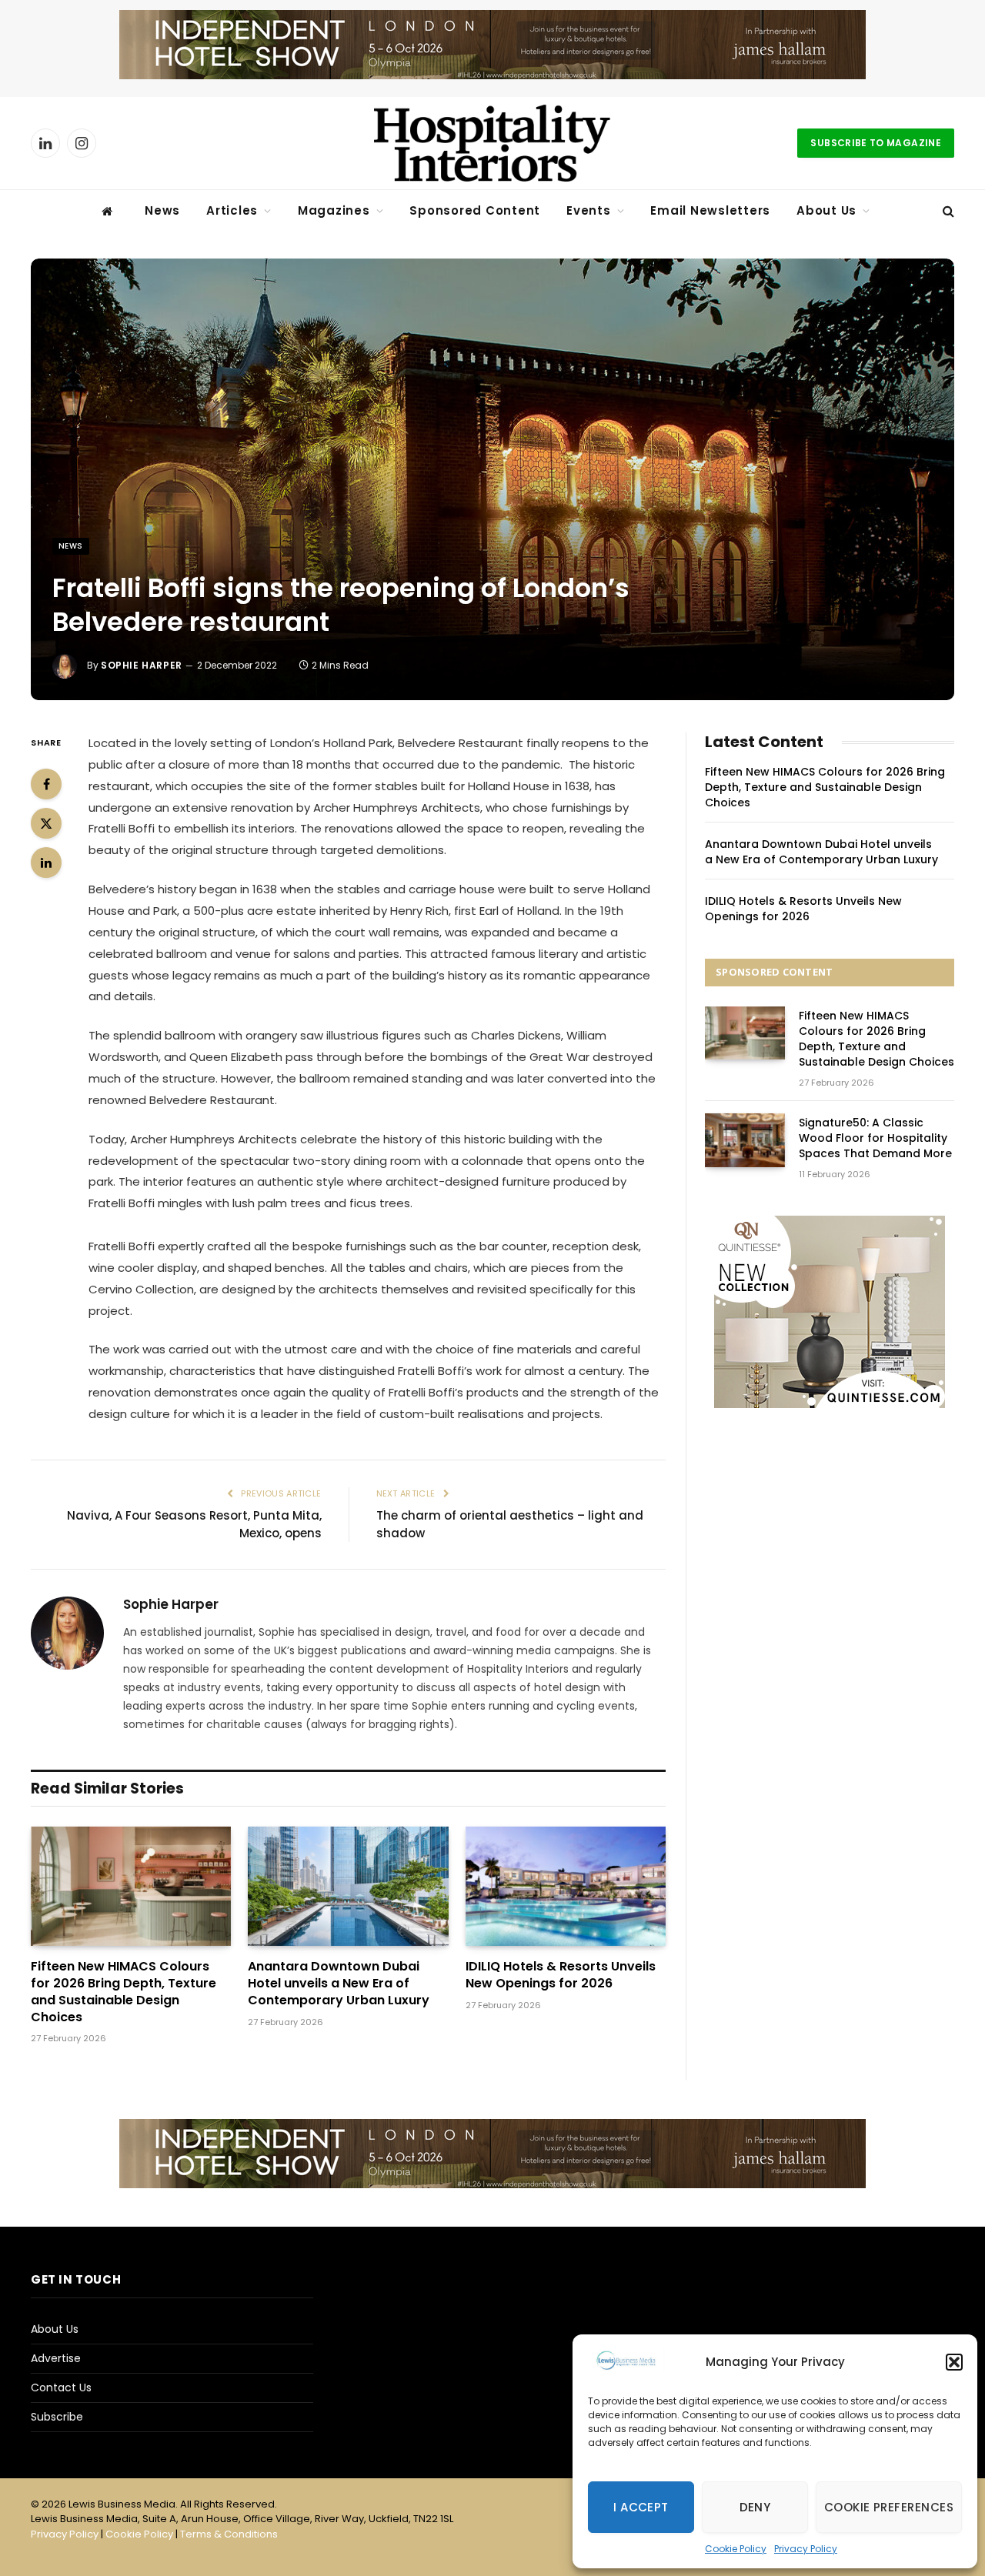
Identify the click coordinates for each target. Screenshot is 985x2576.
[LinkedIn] (46, 863)
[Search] (947, 211)
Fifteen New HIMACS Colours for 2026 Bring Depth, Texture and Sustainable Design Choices (124, 1992)
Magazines (334, 210)
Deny (755, 2507)
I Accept (641, 2507)
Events (589, 210)
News (162, 210)
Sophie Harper (142, 665)
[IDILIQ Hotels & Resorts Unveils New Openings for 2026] (566, 1886)
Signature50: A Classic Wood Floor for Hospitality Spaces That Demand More (875, 1138)
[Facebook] (46, 784)
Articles (232, 210)
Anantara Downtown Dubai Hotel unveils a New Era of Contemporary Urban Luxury (339, 1983)
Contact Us (61, 2387)
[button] (954, 2362)
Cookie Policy (736, 2549)
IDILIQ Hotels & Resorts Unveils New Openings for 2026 (561, 1975)
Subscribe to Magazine (876, 143)
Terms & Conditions (229, 2534)
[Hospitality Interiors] (492, 143)
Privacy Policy (806, 2549)
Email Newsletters (710, 210)
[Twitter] (46, 823)
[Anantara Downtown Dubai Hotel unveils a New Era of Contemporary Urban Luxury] (348, 1886)
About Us (826, 210)
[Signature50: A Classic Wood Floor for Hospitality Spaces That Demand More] (745, 1140)
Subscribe (57, 2417)
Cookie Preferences (889, 2507)
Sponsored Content (475, 210)
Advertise (56, 2358)
